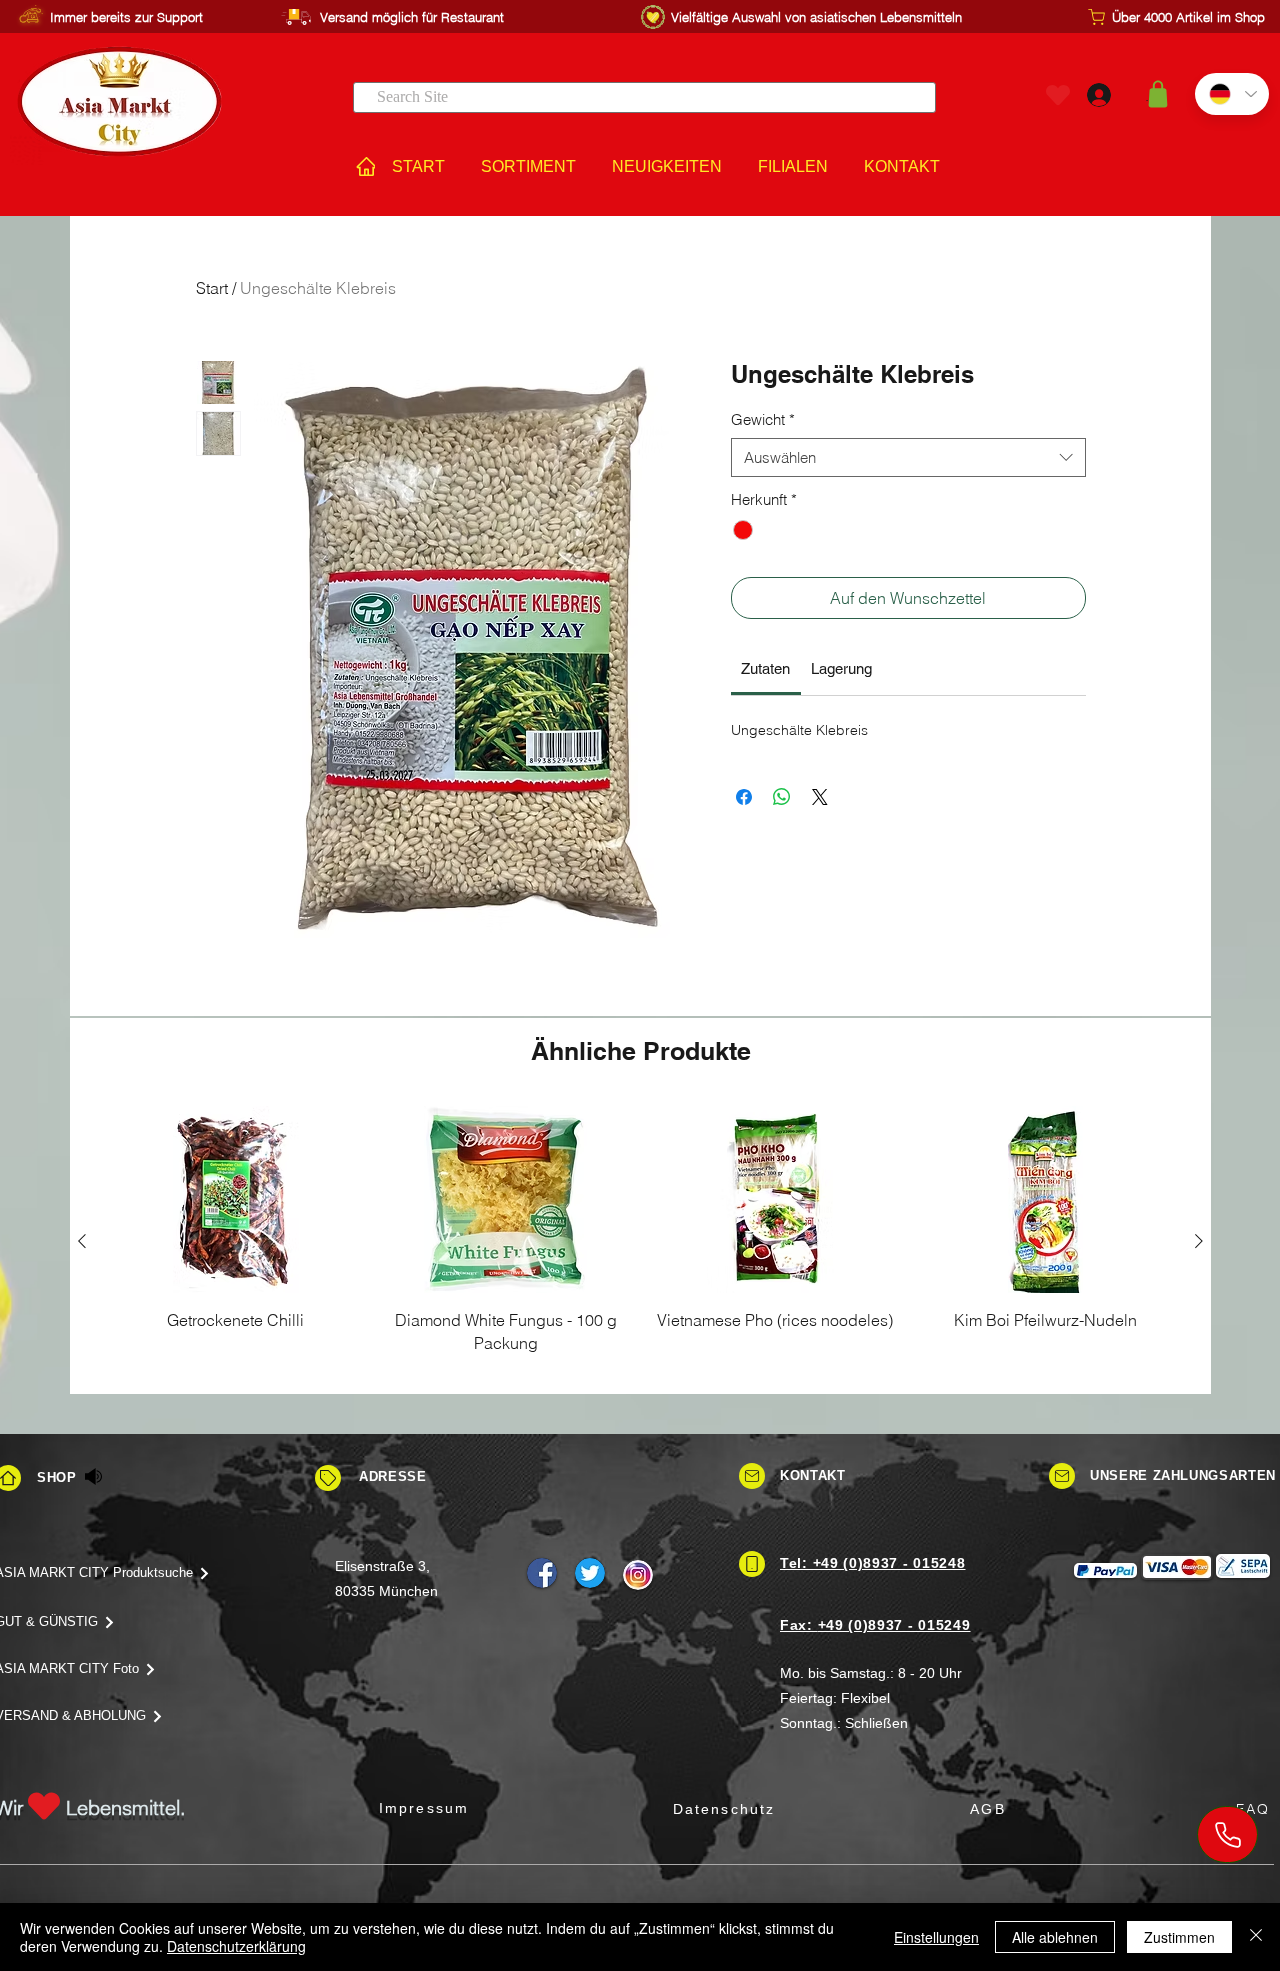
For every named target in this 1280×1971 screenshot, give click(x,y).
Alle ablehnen (1055, 1937)
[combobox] (908, 457)
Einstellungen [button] (936, 1937)
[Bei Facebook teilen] (744, 797)
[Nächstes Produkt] (1199, 1241)
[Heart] (1058, 94)
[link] (765, 668)
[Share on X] (820, 797)
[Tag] (328, 1478)
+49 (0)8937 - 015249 (894, 1625)
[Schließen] (1256, 1937)
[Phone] (1227, 1834)
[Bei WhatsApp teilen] (782, 797)
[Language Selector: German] (1232, 94)
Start (212, 288)
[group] (640, 1241)
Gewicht (763, 419)
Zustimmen (1179, 1937)
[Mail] (752, 1476)
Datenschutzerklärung (236, 1946)
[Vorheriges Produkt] (82, 1241)
